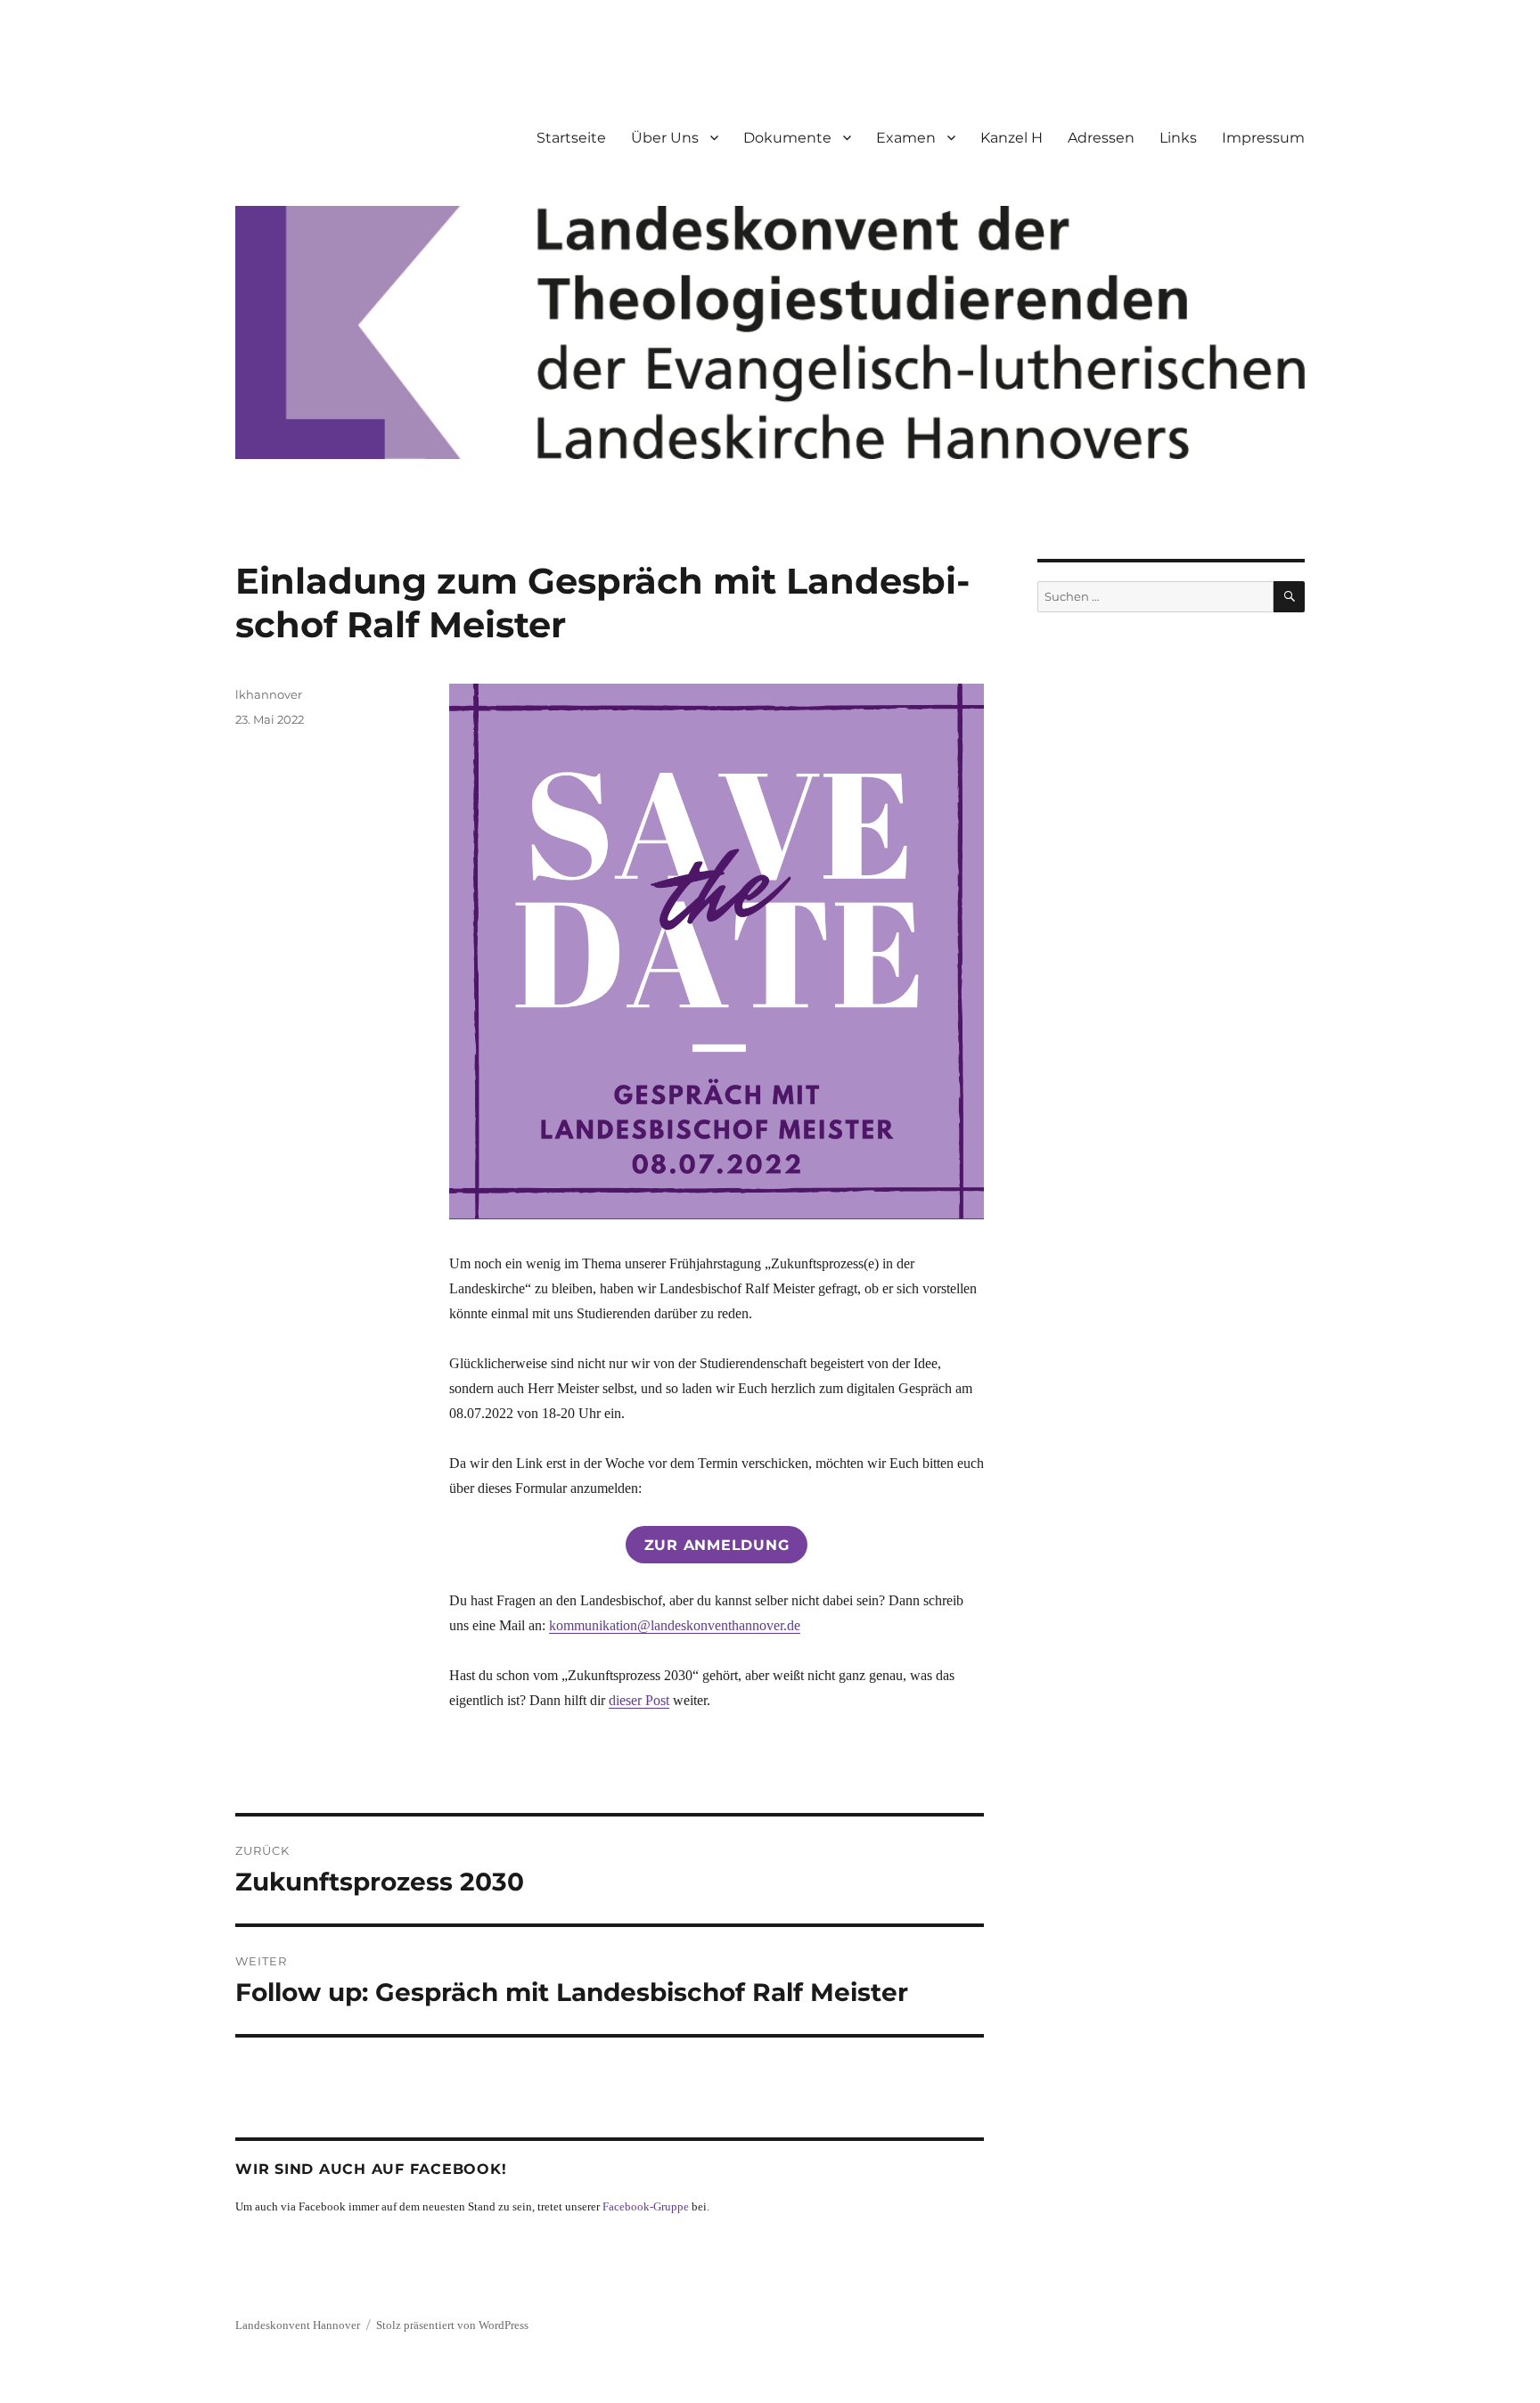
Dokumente (787, 138)
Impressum (1263, 138)
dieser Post (639, 1700)
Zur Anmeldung (717, 1545)
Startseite (571, 138)
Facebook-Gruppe (646, 2206)
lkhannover (269, 694)
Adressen (1101, 138)
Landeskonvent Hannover (298, 2325)
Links (1178, 138)
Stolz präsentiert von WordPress (452, 2325)
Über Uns (665, 138)
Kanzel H (1012, 138)
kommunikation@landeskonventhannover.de (675, 1625)
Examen (906, 138)
